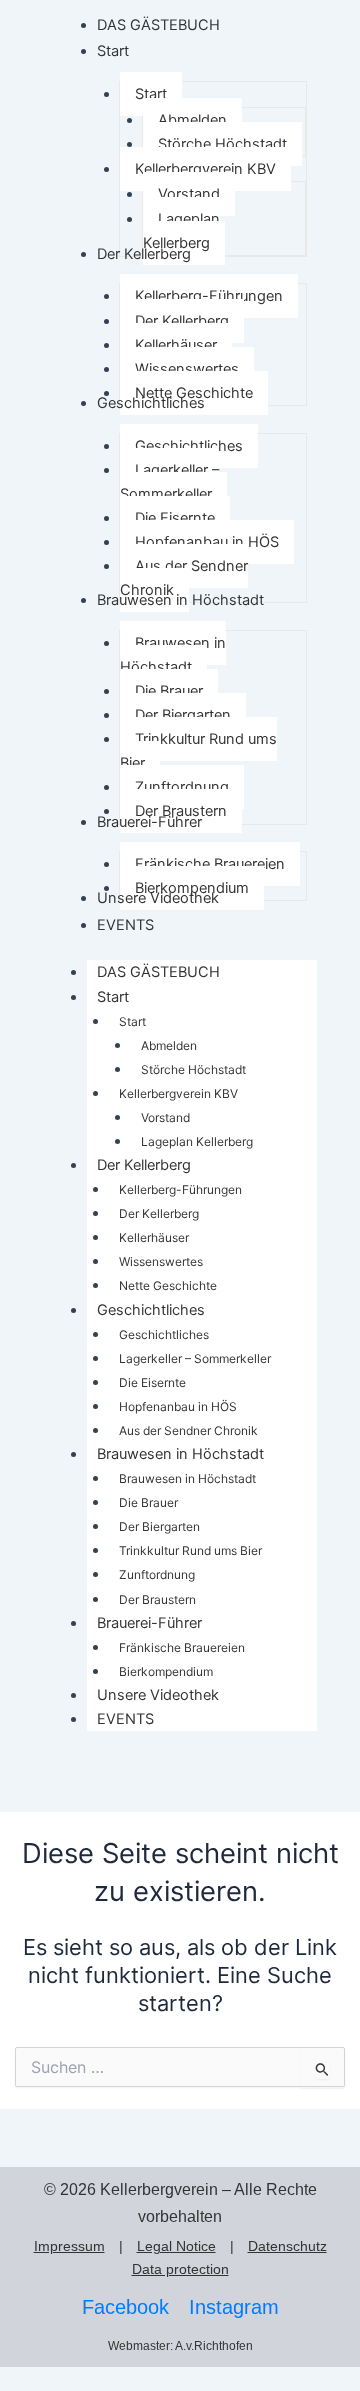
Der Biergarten (159, 1526)
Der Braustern (157, 1599)
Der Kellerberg (144, 1165)
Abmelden (169, 1045)
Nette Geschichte (168, 1285)
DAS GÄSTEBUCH (158, 972)
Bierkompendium (166, 1671)
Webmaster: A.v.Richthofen (180, 2346)
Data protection (180, 2269)
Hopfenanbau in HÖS (178, 1406)
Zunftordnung (157, 1574)
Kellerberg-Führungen (180, 1189)
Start (113, 997)
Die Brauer (148, 1502)
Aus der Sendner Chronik (188, 1430)
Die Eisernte (152, 1382)
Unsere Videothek (158, 1695)
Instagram (234, 2307)
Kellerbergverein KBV (178, 1093)
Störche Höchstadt (193, 1069)
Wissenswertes (161, 1261)
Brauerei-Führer (149, 1623)
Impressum (69, 2246)
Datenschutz (287, 2246)
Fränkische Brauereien (182, 1647)
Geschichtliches (151, 1310)
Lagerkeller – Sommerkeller (195, 1358)
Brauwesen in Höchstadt (180, 1454)
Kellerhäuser (154, 1237)
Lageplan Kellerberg (197, 1141)
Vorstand (165, 1117)
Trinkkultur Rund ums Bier (190, 1550)
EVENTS (125, 1719)
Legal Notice (176, 2246)
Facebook (125, 2307)
